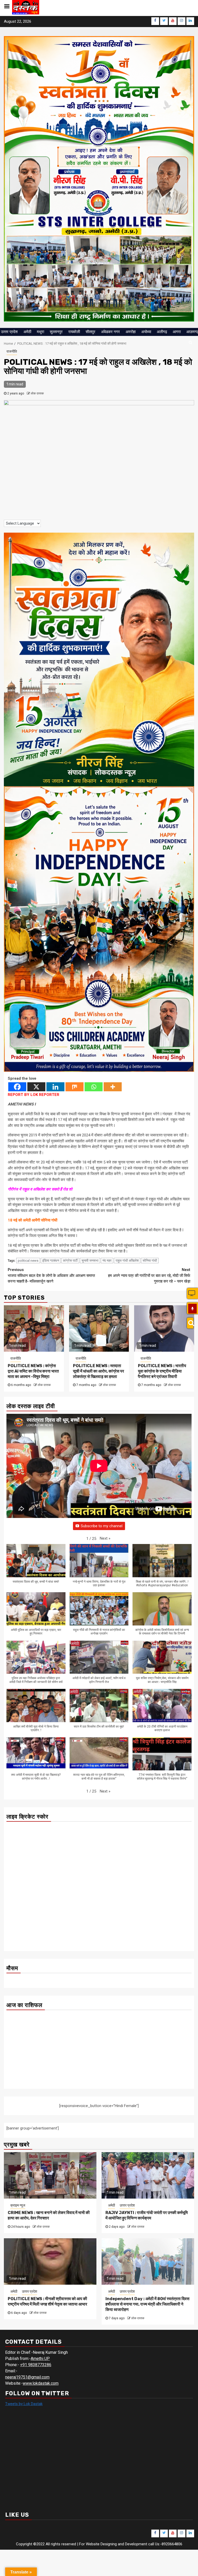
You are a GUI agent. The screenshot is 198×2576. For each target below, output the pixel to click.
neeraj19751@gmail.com (27, 2377)
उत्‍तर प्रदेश (9, 332)
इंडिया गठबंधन (51, 1261)
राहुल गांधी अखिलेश (127, 1261)
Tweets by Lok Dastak (24, 2404)
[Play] (192, 1309)
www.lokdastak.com (41, 2383)
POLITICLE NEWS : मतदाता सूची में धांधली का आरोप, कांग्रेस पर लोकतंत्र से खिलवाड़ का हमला (98, 1371)
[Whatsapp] (94, 1087)
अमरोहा (131, 332)
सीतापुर (90, 332)
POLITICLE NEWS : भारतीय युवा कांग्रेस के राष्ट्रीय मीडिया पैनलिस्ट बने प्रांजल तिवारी (162, 1371)
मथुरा (40, 332)
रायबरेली (74, 332)
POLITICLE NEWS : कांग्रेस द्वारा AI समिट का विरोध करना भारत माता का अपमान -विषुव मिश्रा (33, 1371)
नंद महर (107, 1261)
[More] (113, 1087)
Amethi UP (40, 2359)
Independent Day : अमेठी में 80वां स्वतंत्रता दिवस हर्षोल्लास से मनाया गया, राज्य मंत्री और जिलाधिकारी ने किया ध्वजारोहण (147, 2304)
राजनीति (12, 351)
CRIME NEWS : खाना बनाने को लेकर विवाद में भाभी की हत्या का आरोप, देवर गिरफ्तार (49, 2215)
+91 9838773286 (36, 2365)
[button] (105, 1538)
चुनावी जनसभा (90, 1261)
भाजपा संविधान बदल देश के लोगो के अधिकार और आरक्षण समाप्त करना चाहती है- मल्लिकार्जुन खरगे (51, 1275)
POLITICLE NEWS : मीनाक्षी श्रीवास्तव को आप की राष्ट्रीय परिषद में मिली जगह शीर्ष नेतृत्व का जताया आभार (47, 2301)
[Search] (190, 1323)
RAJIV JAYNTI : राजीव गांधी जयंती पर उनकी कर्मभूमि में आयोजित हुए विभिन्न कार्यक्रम (147, 2215)
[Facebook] (17, 1087)
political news (28, 1261)
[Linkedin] (55, 1087)
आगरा (177, 332)
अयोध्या (146, 332)
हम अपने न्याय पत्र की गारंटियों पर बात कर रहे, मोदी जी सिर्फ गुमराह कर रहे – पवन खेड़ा (149, 1275)
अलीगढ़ (162, 332)
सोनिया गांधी (150, 1261)
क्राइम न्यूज (18, 2205)
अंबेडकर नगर (110, 332)
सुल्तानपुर (56, 332)
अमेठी (27, 332)
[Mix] (75, 1087)
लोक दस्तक (37, 393)
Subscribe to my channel (102, 1526)
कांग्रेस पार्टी (70, 1261)
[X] (36, 1087)
